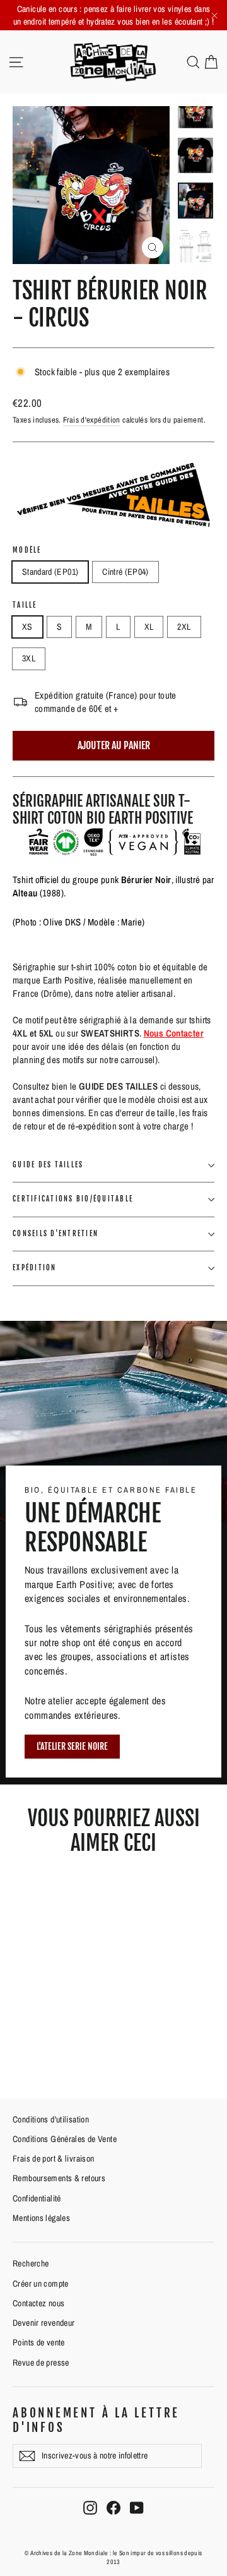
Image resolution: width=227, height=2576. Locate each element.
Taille (25, 605)
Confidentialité (37, 2198)
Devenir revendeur (44, 2323)
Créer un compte (41, 2284)
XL (149, 627)
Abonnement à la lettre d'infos (96, 2420)
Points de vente (39, 2342)
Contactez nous (38, 2303)
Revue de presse (41, 2362)
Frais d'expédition (92, 420)
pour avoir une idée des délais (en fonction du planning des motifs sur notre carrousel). (108, 1046)
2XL (184, 627)
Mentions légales (41, 2218)
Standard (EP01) (50, 572)
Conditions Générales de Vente (65, 2139)
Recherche (31, 2263)
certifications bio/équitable (73, 1199)
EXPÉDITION (35, 1268)
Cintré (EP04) (125, 572)
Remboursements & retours (59, 2178)
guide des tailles (48, 1165)
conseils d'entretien (55, 1234)
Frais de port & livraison (53, 2158)
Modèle (27, 551)
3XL (29, 658)
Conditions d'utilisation (51, 2119)
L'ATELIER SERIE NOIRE (72, 1746)
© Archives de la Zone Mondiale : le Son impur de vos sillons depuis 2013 (113, 2557)
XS (27, 627)
